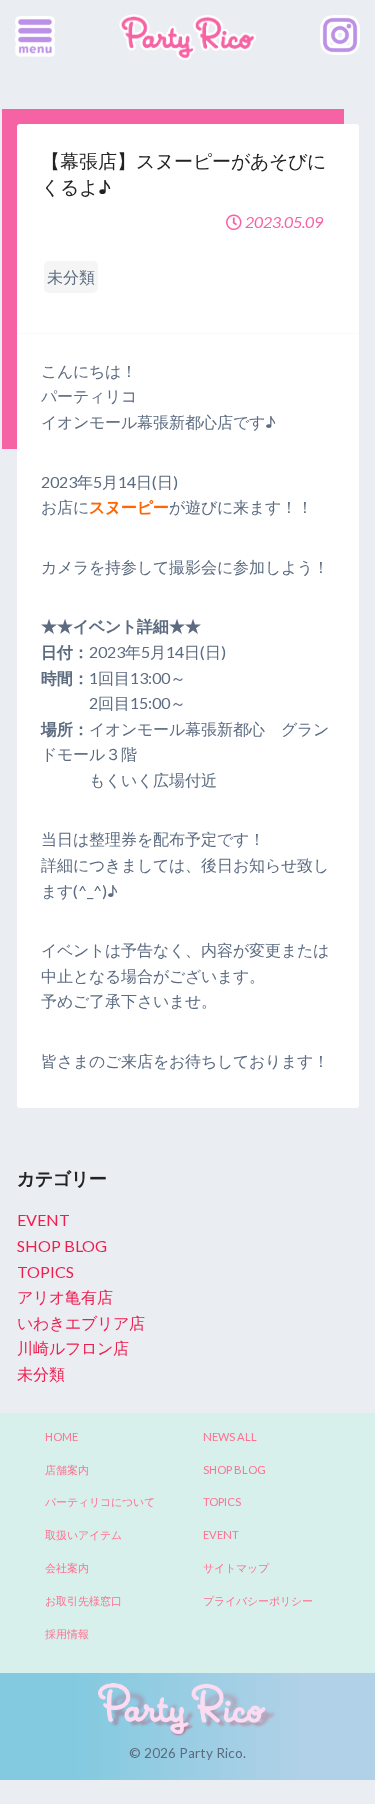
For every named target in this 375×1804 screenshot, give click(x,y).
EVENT (43, 1219)
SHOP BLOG (62, 1245)
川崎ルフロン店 (73, 1347)
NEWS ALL (230, 1436)
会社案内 (67, 1567)
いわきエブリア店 (81, 1322)
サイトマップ (236, 1567)
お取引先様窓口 (83, 1600)
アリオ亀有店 (65, 1296)
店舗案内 (67, 1469)
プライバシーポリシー (258, 1600)
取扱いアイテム (83, 1534)
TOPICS (45, 1271)
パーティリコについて (100, 1501)
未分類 (41, 1373)
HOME (61, 1436)
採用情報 (67, 1633)
